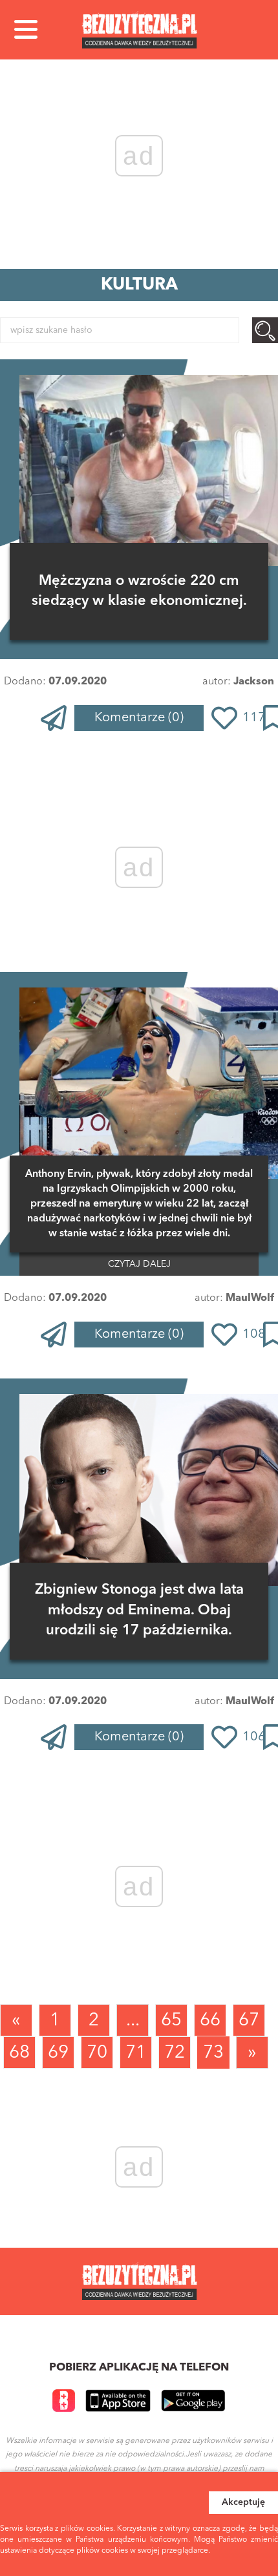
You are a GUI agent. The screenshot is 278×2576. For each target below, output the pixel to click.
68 (19, 2053)
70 (97, 2053)
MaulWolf (250, 1298)
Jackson (254, 682)
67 (249, 2021)
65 (171, 2021)
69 (58, 2053)
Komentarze (139, 718)
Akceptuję (243, 2502)
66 (210, 2021)
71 (136, 2053)
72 (175, 2053)
